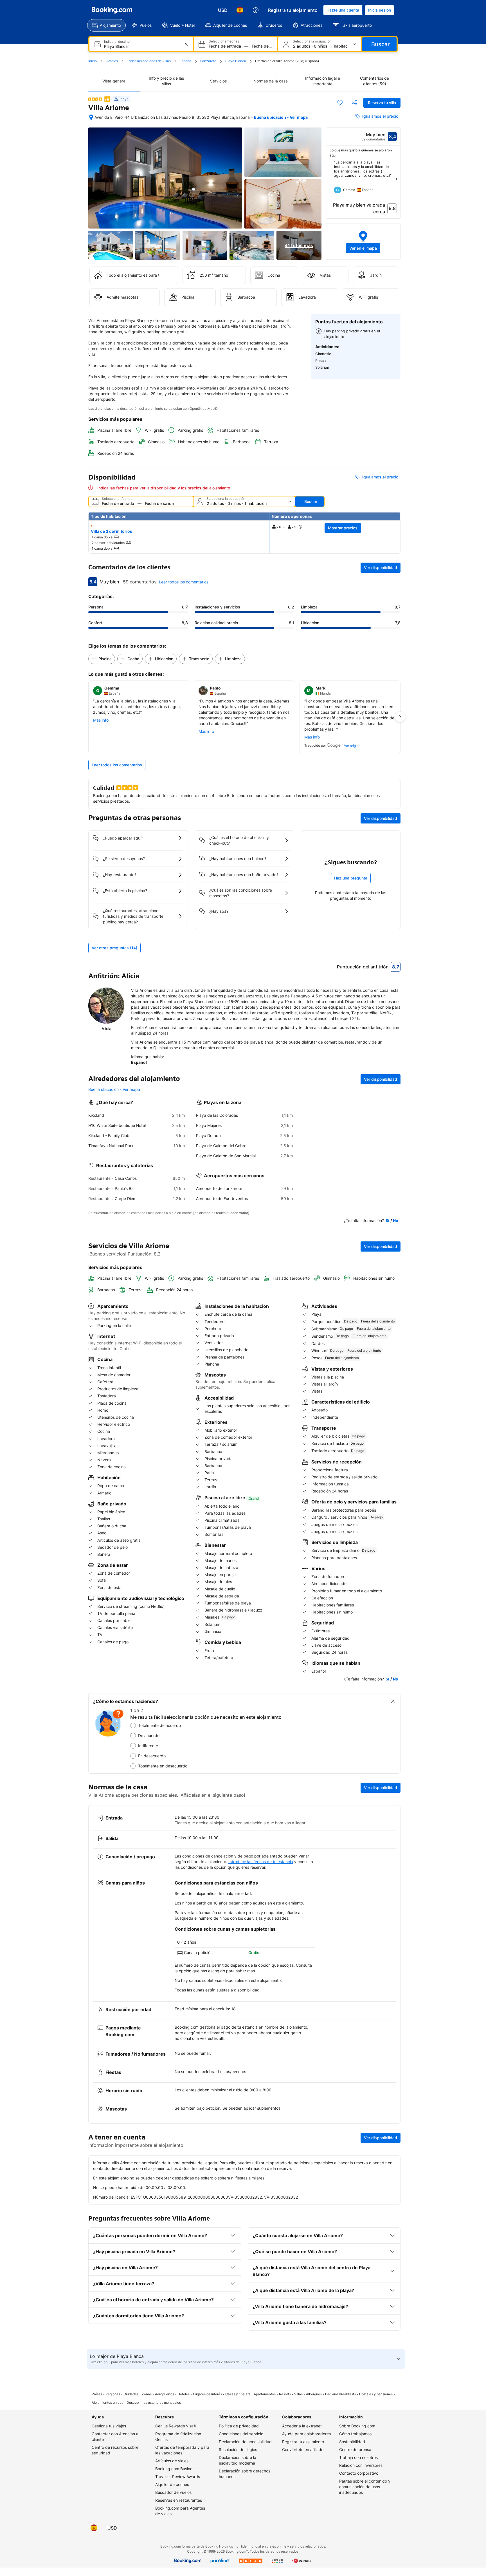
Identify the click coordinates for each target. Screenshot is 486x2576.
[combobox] (142, 46)
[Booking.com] (112, 10)
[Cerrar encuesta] (393, 1701)
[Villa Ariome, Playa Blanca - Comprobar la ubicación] (91, 117)
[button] (363, 241)
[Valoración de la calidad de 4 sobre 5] (95, 99)
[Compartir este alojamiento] (354, 103)
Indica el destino (117, 42)
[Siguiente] (396, 179)
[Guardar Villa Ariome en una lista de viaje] (340, 103)
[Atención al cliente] (256, 10)
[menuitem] (106, 25)
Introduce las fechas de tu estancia (261, 1862)
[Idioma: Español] (240, 10)
